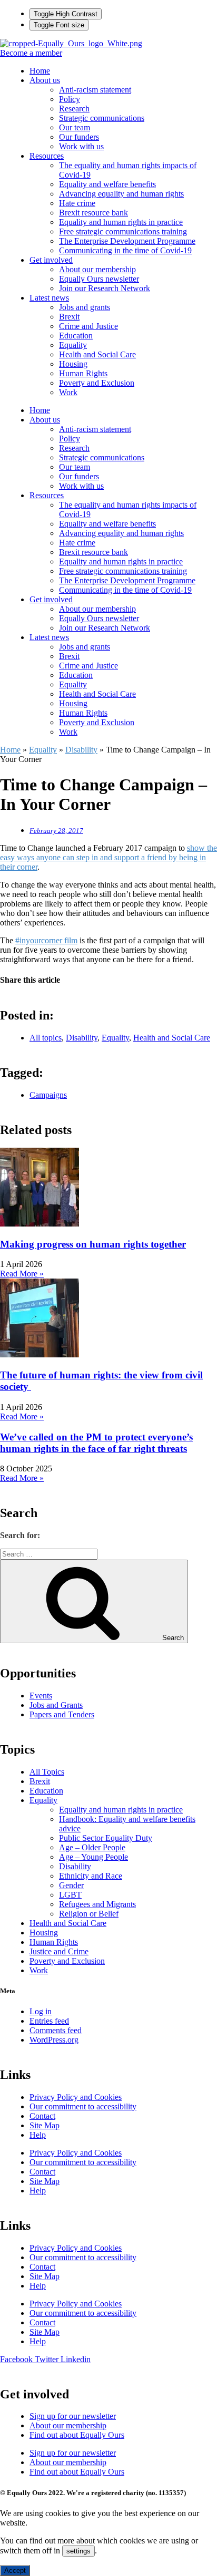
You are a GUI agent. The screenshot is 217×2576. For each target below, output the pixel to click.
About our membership (97, 269)
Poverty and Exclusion (97, 383)
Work (68, 392)
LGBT (70, 1895)
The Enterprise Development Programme (127, 241)
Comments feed (56, 2030)
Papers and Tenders (62, 1714)
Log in (41, 2011)
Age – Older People (92, 1847)
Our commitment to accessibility (83, 2106)
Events (41, 1696)
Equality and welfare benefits (107, 184)
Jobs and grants (85, 307)
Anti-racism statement (95, 90)
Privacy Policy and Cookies (76, 2097)
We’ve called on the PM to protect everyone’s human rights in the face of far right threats (96, 1443)
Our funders (79, 137)
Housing (73, 364)
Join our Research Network (105, 288)
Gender (71, 1885)
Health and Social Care (97, 354)
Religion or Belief (89, 1914)
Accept (15, 2570)
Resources (47, 156)
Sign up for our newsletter (73, 2416)
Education (76, 336)
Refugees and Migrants (97, 1904)
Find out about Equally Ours (77, 2435)
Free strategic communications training (123, 231)
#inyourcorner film (46, 940)
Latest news (49, 298)
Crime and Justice (88, 326)
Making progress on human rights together (93, 1244)
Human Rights (83, 373)
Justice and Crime (59, 1951)
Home (40, 71)
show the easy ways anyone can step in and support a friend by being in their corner (108, 857)
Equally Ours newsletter (99, 279)
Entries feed (49, 2021)
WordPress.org (54, 2040)
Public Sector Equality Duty (106, 1838)
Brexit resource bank (93, 213)
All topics (46, 1038)
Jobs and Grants (56, 1705)
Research (74, 109)
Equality (73, 345)
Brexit (69, 317)
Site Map (45, 2125)
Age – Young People (93, 1857)
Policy (70, 99)
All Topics (47, 1772)
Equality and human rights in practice (121, 222)
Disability (81, 750)
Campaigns (48, 1095)
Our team (75, 127)
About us (45, 80)
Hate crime (77, 203)
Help (38, 2135)
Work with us (81, 146)
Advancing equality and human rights (121, 194)
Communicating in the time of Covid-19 (125, 250)
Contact (42, 2116)
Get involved (51, 260)
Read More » (22, 1274)
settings (78, 2551)
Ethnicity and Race (91, 1876)
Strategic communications (102, 118)
